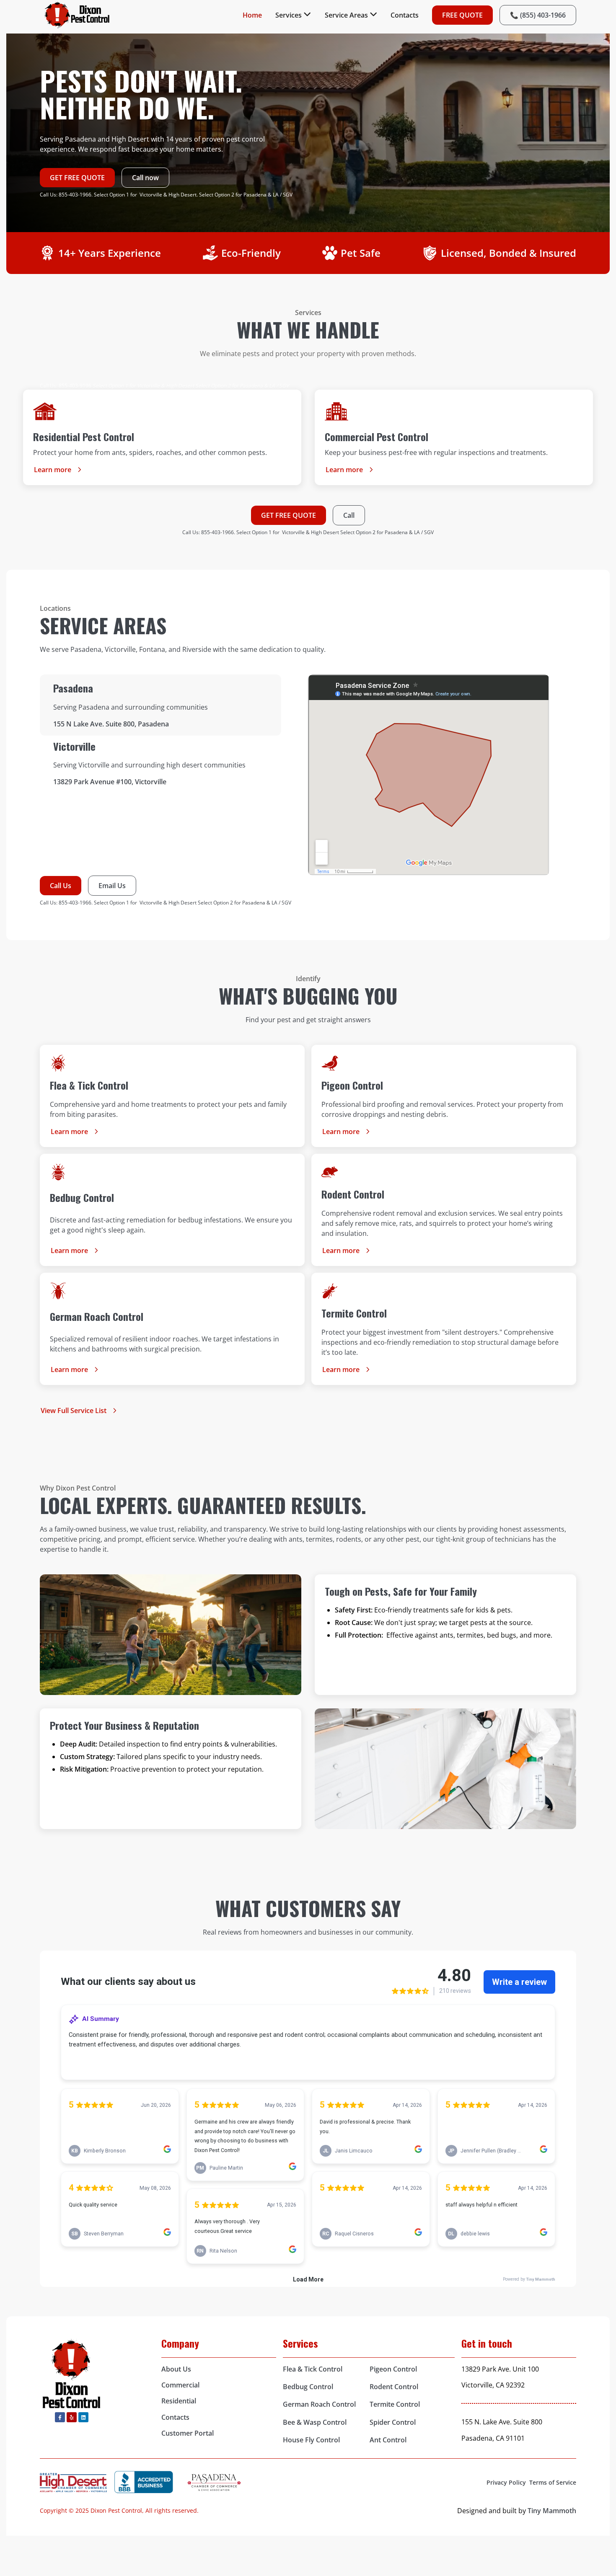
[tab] (160, 705)
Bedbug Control (308, 2387)
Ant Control (388, 2440)
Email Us (112, 886)
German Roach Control (319, 2404)
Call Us (61, 886)
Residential (179, 2401)
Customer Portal (188, 2433)
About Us (176, 2369)
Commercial (180, 2385)
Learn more (53, 470)
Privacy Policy (506, 2482)
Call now (145, 178)
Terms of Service (553, 2482)
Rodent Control (394, 2387)
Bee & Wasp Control (315, 2422)
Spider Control (393, 2422)
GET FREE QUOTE (77, 178)
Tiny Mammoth (552, 2511)
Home (252, 15)
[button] (293, 15)
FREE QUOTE (462, 15)
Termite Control (395, 2404)
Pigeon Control (393, 2369)
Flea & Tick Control (313, 2369)
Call (349, 515)
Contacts (405, 15)
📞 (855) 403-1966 (538, 15)
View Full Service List (74, 1411)
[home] (78, 15)
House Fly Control (311, 2440)
